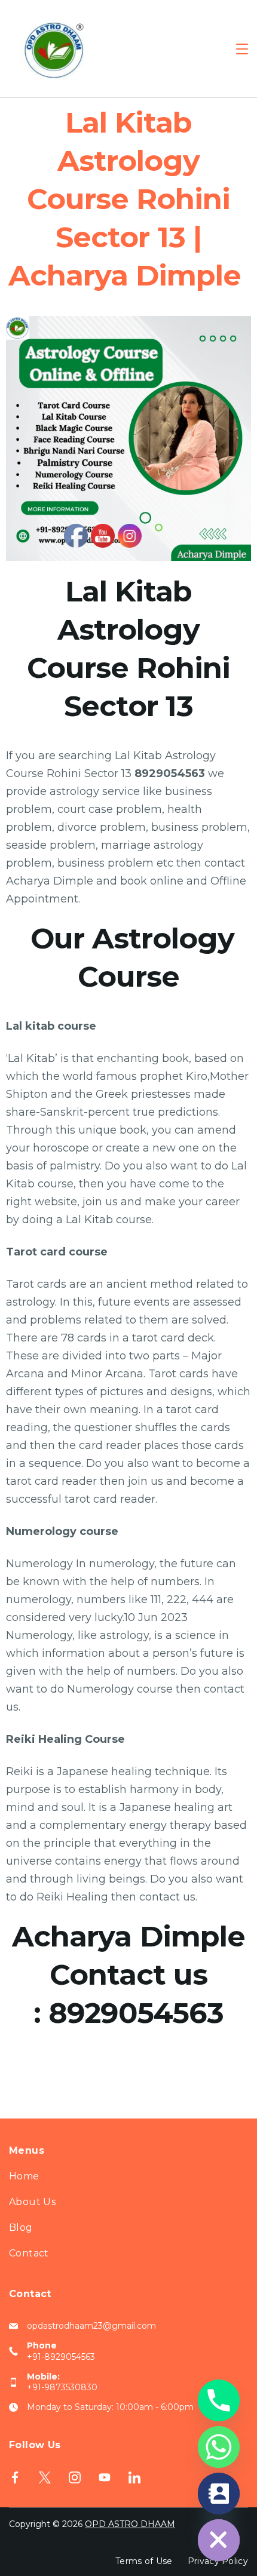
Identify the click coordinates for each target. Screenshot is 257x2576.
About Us (32, 2202)
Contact (29, 2253)
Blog (21, 2227)
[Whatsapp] (219, 2447)
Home (24, 2176)
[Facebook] (15, 2477)
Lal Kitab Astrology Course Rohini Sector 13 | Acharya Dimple (129, 199)
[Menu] (242, 49)
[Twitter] (45, 2477)
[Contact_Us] (219, 2494)
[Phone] (219, 2400)
